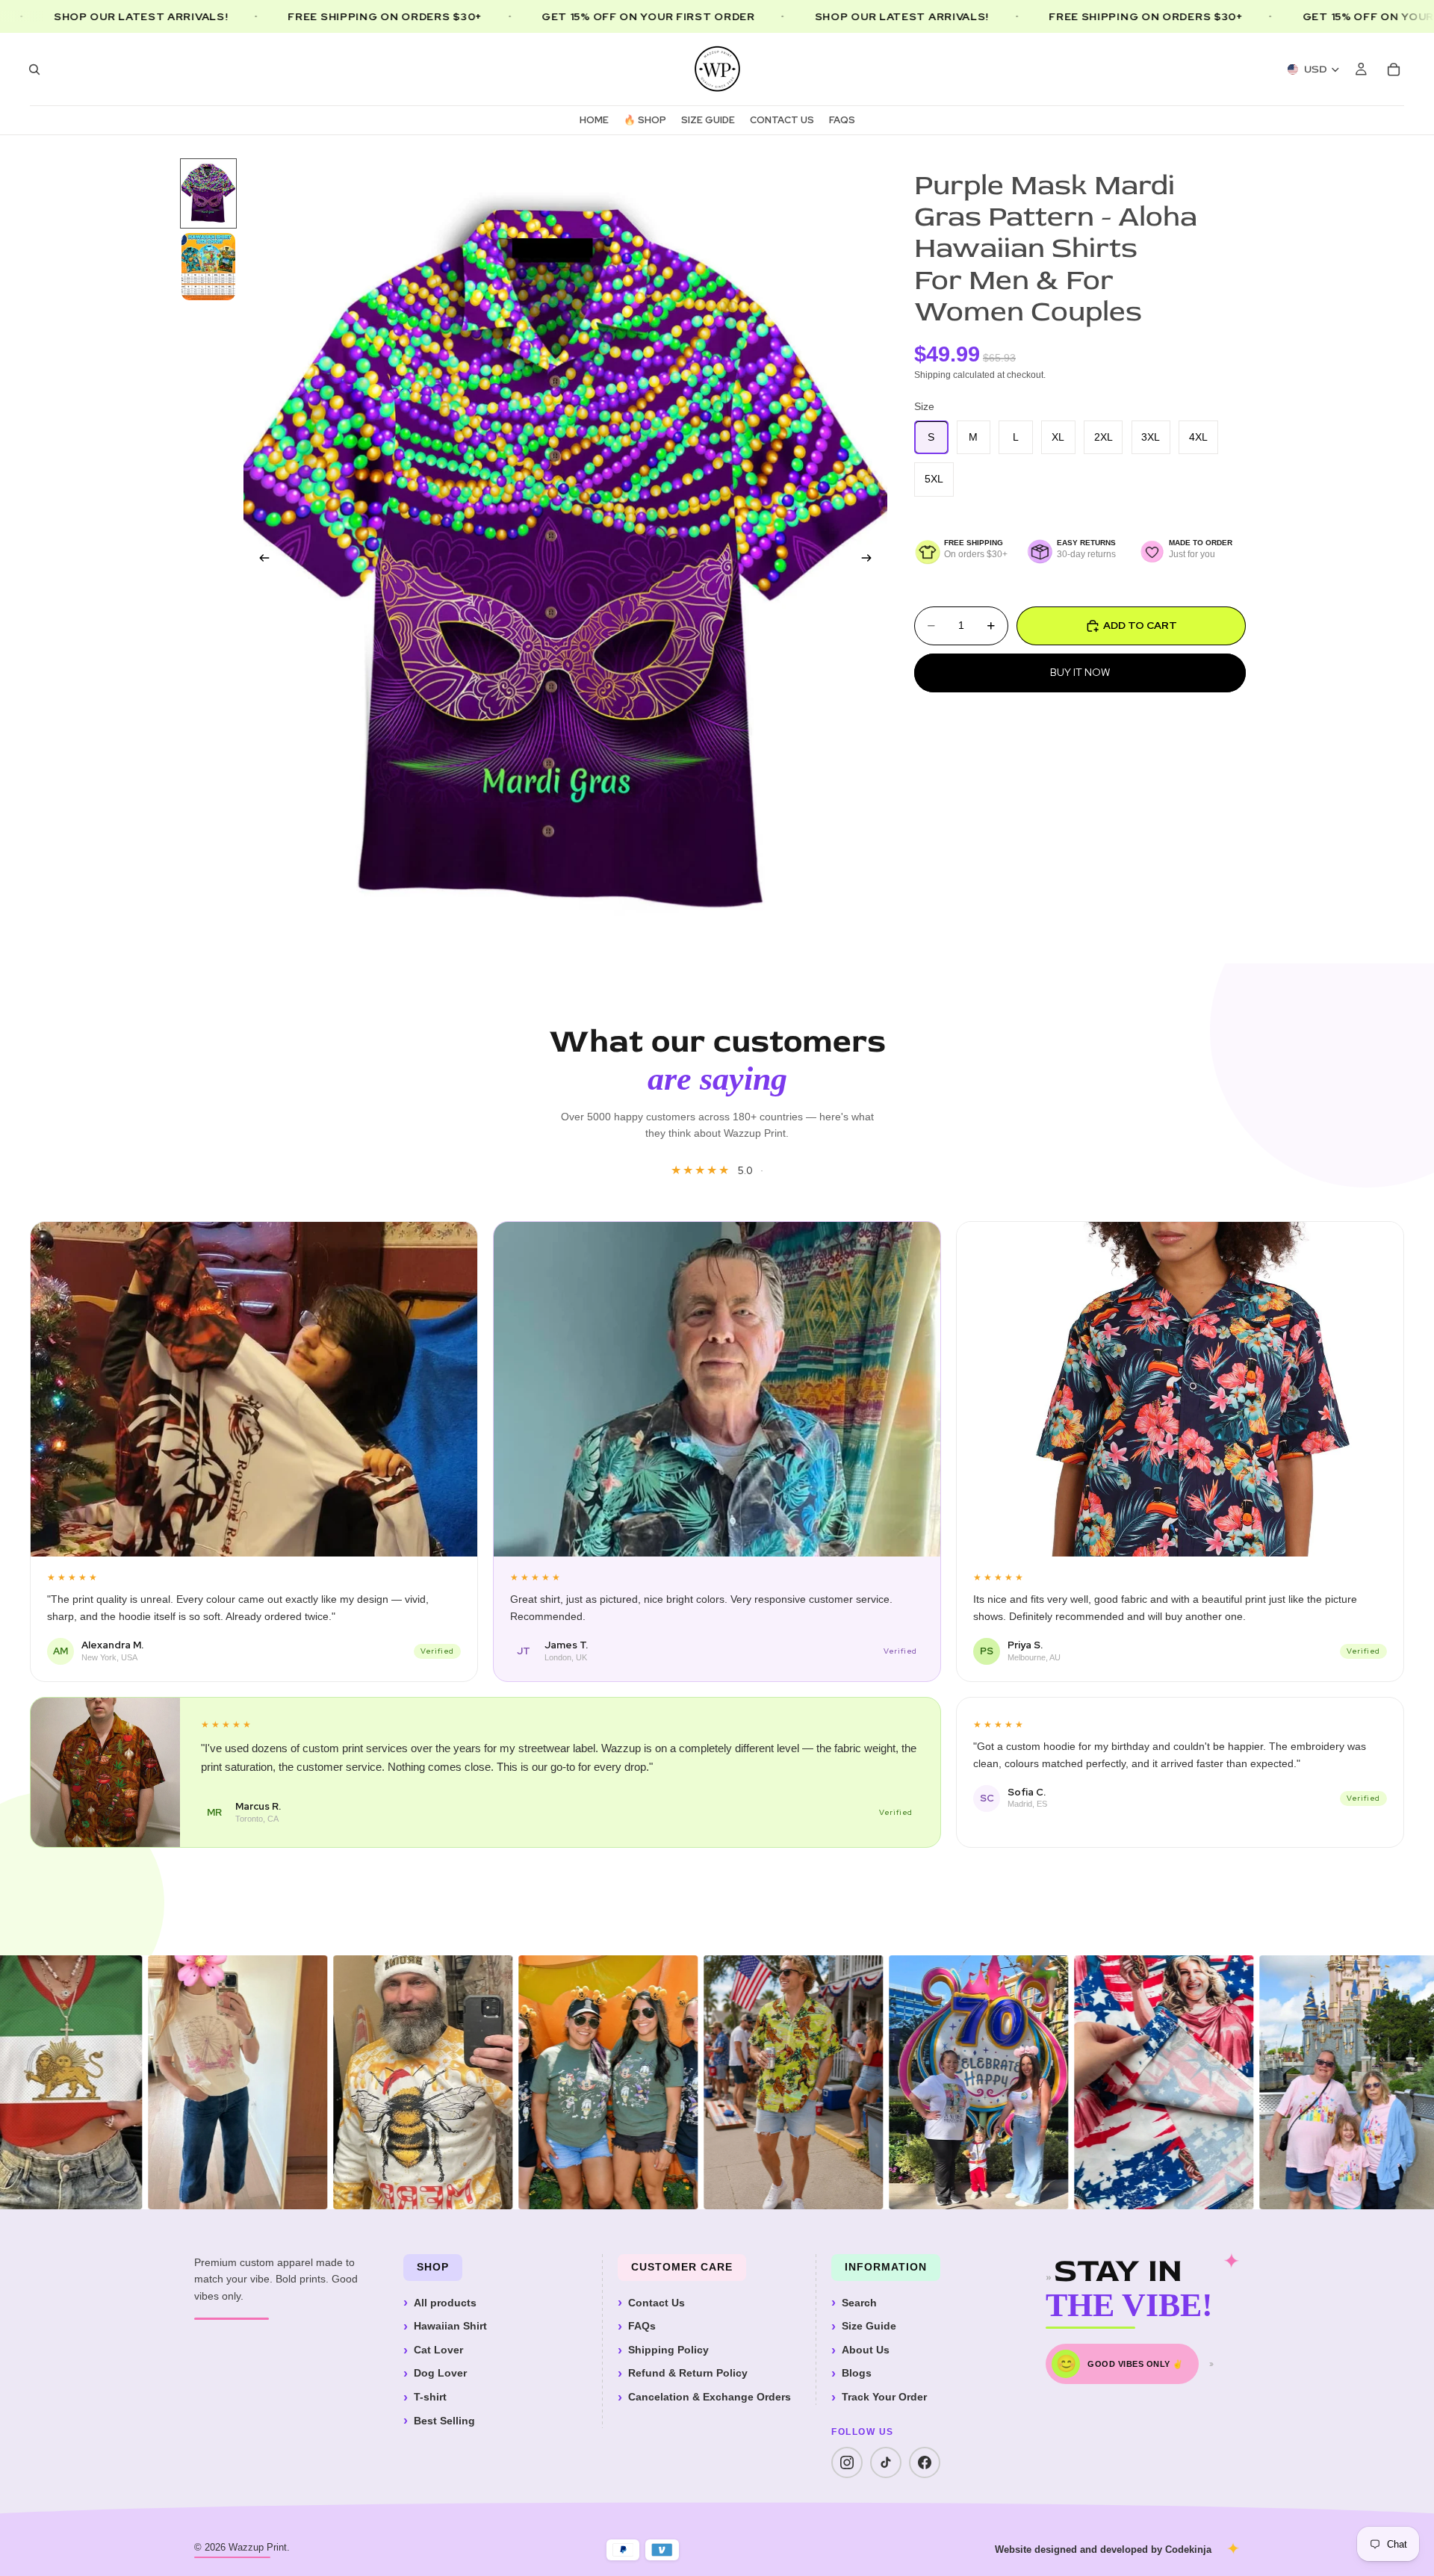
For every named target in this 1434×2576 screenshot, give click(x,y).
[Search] (34, 69)
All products (445, 2303)
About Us (866, 2350)
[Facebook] (925, 2462)
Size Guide (869, 2326)
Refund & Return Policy (688, 2373)
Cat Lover (438, 2350)
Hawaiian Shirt (450, 2326)
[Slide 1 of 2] (208, 193)
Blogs (857, 2373)
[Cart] (1394, 69)
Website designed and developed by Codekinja (1103, 2549)
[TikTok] (886, 2462)
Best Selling (444, 2421)
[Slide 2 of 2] (208, 267)
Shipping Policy (668, 2350)
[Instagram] (847, 2462)
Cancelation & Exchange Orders (710, 2397)
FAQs (642, 2326)
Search (859, 2303)
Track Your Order (884, 2397)
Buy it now (1080, 672)
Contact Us (657, 2303)
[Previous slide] (260, 560)
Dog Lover (440, 2373)
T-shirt (430, 2397)
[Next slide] (871, 560)
